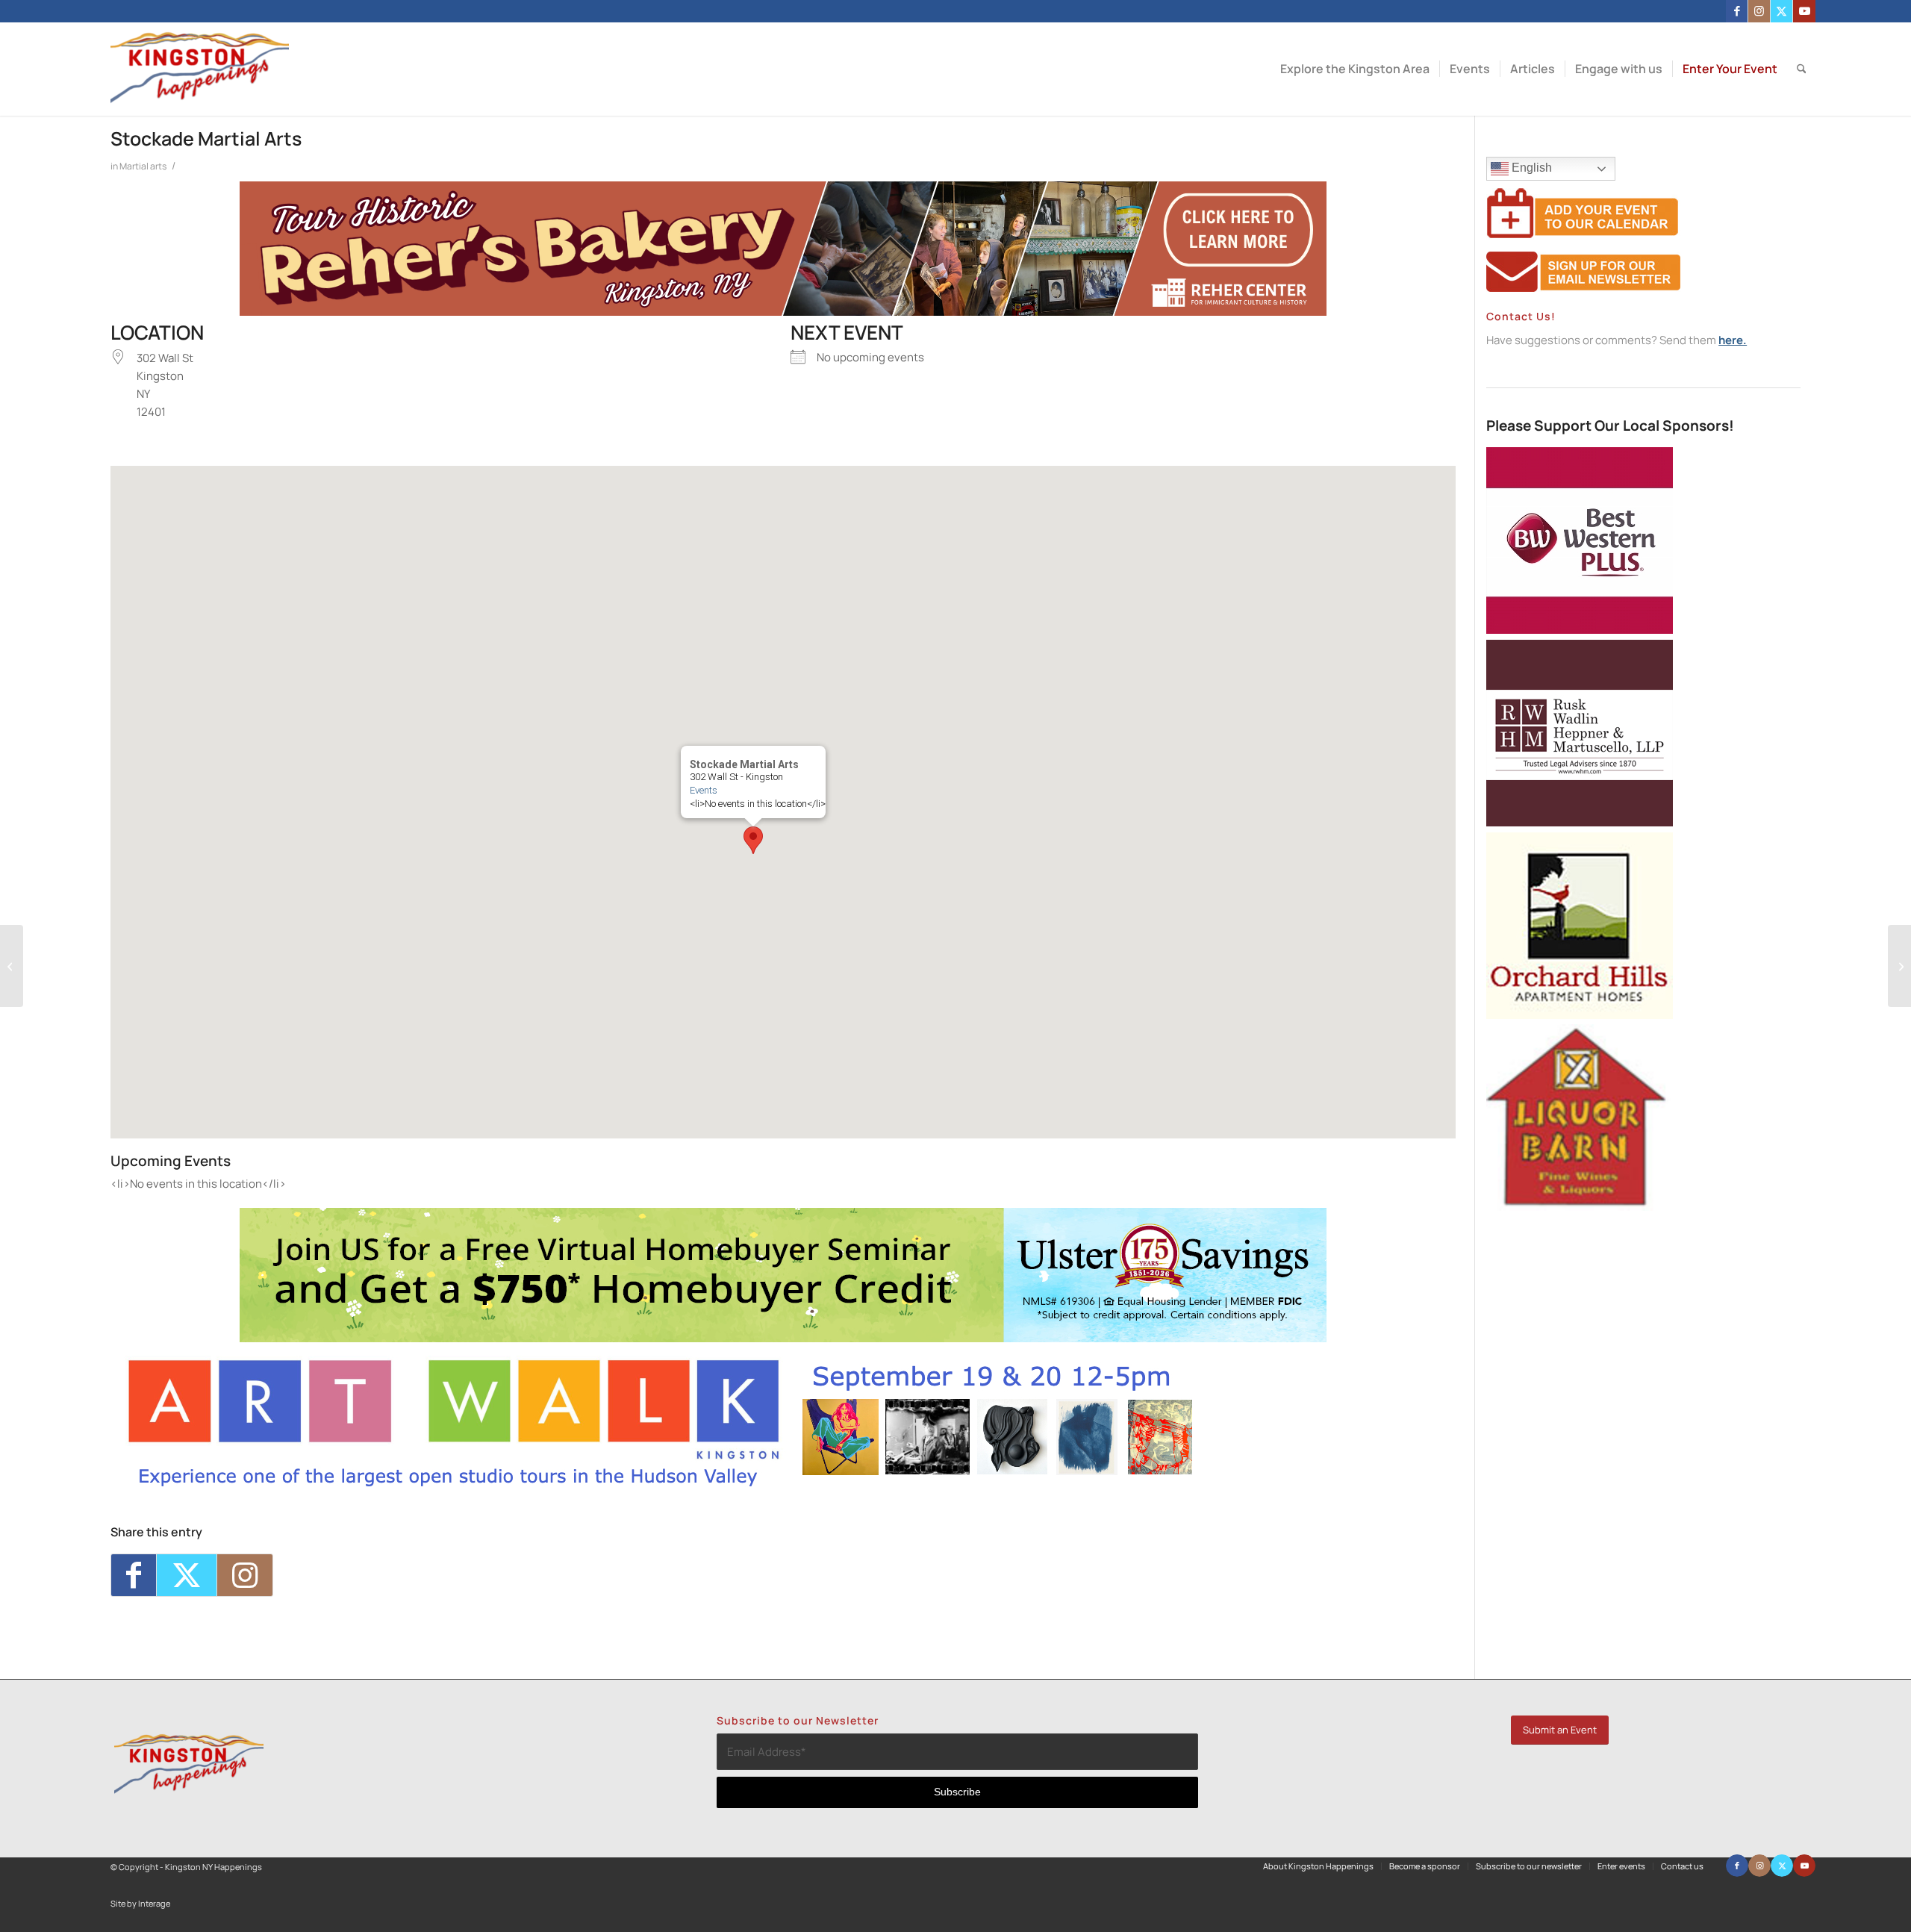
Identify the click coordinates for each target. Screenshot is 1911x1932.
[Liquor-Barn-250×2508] (1580, 1207)
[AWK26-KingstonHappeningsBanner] (661, 1486)
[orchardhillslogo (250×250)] (1580, 1015)
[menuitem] (1355, 69)
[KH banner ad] (783, 312)
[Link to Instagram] (1759, 11)
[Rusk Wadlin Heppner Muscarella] (1580, 822)
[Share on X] (187, 1575)
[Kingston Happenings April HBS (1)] (783, 1338)
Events (704, 790)
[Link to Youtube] (1804, 11)
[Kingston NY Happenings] (200, 69)
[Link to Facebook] (1737, 11)
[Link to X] (1781, 11)
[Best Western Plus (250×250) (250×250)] (1580, 630)
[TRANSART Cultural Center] (12, 966)
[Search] (1802, 69)
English (1530, 168)
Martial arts (143, 166)
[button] (753, 840)
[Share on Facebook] (134, 1575)
